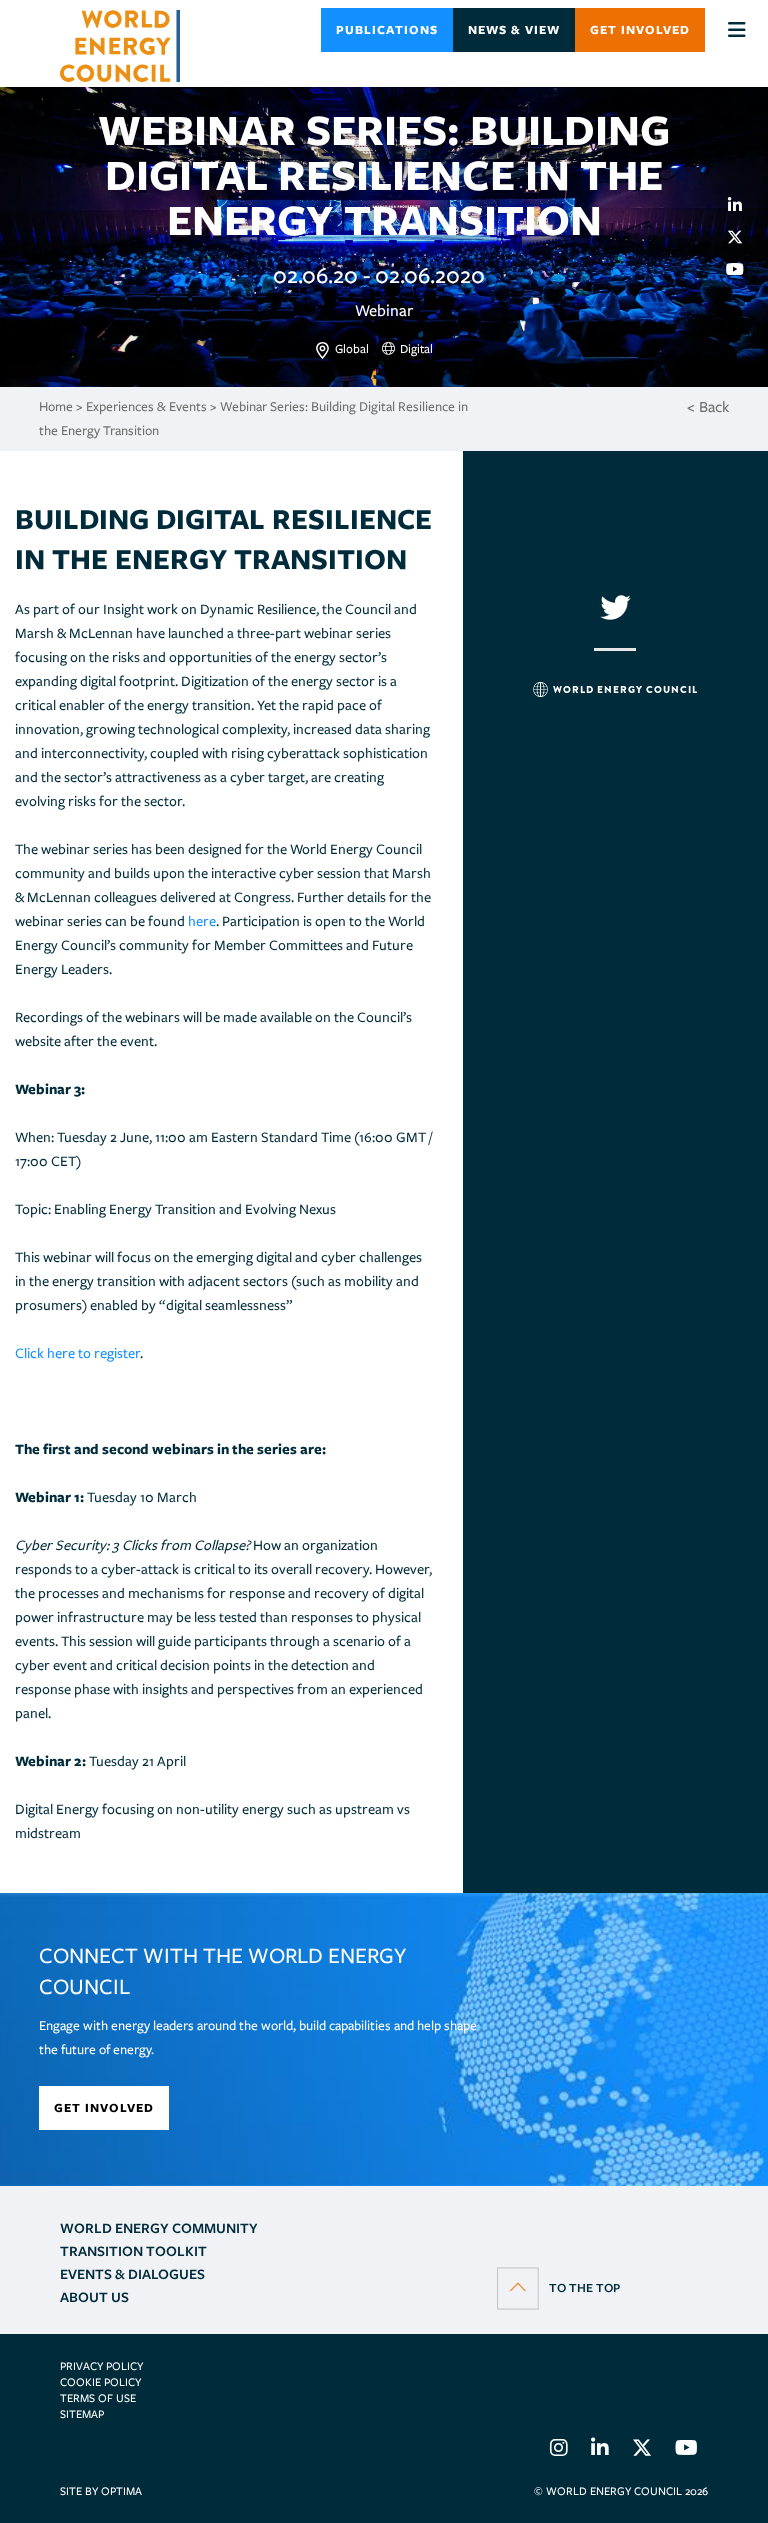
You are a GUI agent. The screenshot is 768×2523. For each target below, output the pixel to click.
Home (56, 406)
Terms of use (98, 2398)
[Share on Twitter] (743, 237)
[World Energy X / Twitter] (642, 2451)
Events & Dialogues (132, 2274)
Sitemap (82, 2414)
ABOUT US (94, 2297)
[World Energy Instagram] (559, 2451)
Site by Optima (101, 2491)
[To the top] (558, 2287)
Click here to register (77, 1353)
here (202, 921)
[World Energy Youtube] (686, 2451)
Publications (387, 29)
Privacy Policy (101, 2366)
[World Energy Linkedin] (600, 2451)
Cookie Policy (100, 2382)
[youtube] (743, 269)
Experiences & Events (146, 406)
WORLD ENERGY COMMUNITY (159, 2228)
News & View (514, 29)
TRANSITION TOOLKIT (133, 2251)
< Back (708, 407)
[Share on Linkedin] (743, 205)
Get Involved (640, 29)
